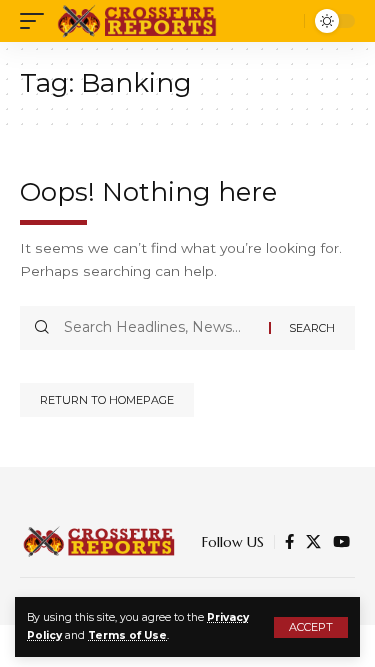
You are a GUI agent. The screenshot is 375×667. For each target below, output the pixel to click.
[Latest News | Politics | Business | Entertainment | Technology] (138, 21)
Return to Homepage (107, 400)
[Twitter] (313, 542)
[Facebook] (289, 542)
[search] (284, 21)
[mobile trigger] (37, 21)
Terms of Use (127, 635)
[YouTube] (341, 542)
